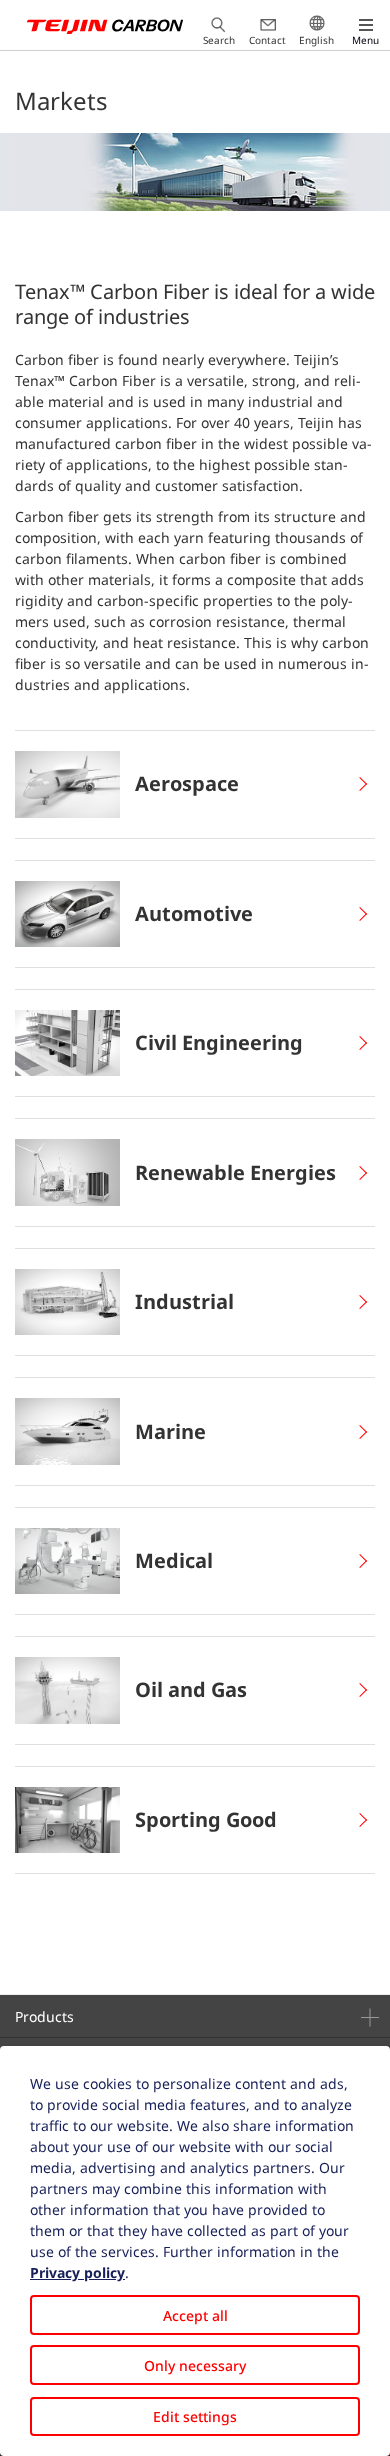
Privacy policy (77, 2272)
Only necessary (195, 2365)
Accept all (195, 2315)
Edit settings (195, 2416)
